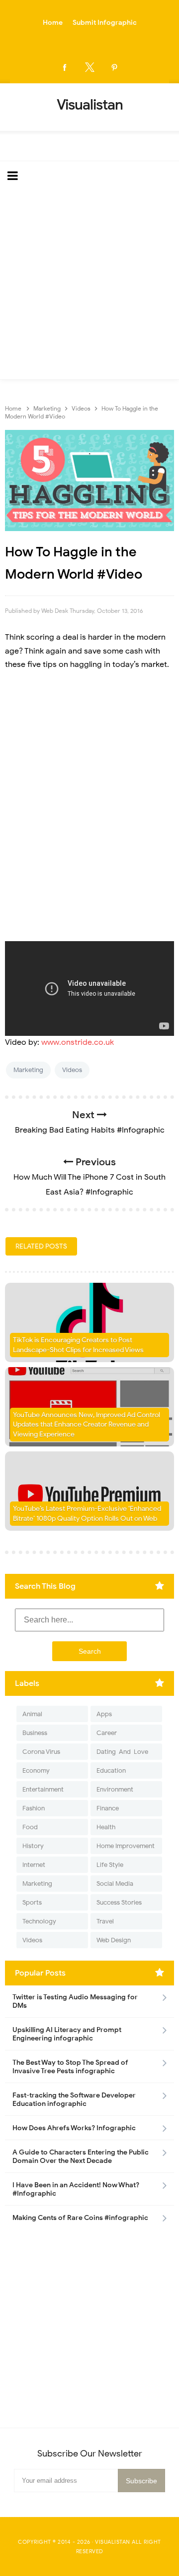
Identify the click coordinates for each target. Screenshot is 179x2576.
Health (106, 1827)
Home (53, 23)
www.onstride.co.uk (78, 1042)
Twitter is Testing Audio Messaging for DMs (75, 2001)
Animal (32, 1714)
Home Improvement (126, 1846)
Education (111, 1770)
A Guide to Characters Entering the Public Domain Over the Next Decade (81, 2157)
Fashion (34, 1808)
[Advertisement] (89, 285)
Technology (39, 1921)
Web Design (114, 1940)
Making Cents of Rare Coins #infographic (80, 2218)
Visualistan (113, 2542)
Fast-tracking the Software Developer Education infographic (74, 2099)
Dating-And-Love (122, 1752)
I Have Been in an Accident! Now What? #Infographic (76, 2189)
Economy (36, 1770)
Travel (105, 1921)
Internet (34, 1865)
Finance (108, 1808)
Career (107, 1733)
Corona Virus (41, 1752)
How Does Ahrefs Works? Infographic (74, 2128)
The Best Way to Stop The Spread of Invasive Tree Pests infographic (70, 2067)
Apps (104, 1714)
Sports (32, 1902)
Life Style (110, 1865)
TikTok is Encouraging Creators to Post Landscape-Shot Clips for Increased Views (78, 1345)
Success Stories (119, 1902)
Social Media (115, 1884)
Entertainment (43, 1789)
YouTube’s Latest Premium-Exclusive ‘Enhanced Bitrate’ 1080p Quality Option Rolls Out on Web (87, 1514)
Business (35, 1733)
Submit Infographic (105, 23)
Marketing (28, 1070)
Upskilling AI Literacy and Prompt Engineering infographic (67, 2034)
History (33, 1846)
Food (30, 1827)
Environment (115, 1789)
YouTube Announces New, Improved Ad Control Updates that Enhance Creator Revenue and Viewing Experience (87, 1425)
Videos (72, 1070)
